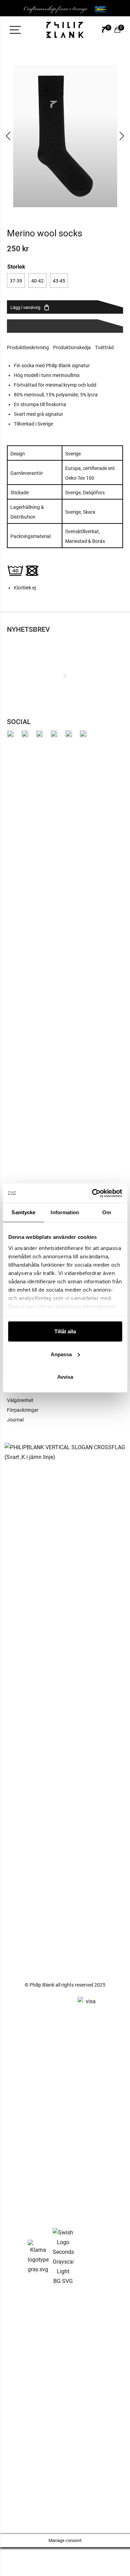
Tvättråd (104, 347)
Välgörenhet (20, 1400)
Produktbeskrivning (28, 347)
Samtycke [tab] (23, 1212)
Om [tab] (107, 1212)
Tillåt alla (65, 1331)
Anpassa (61, 1354)
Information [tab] (65, 1212)
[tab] (30, 347)
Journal (15, 1420)
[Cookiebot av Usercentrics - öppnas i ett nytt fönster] (93, 1193)
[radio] (16, 280)
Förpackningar (23, 1410)
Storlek (16, 266)
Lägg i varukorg (25, 307)
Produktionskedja (72, 347)
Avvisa (65, 1377)
